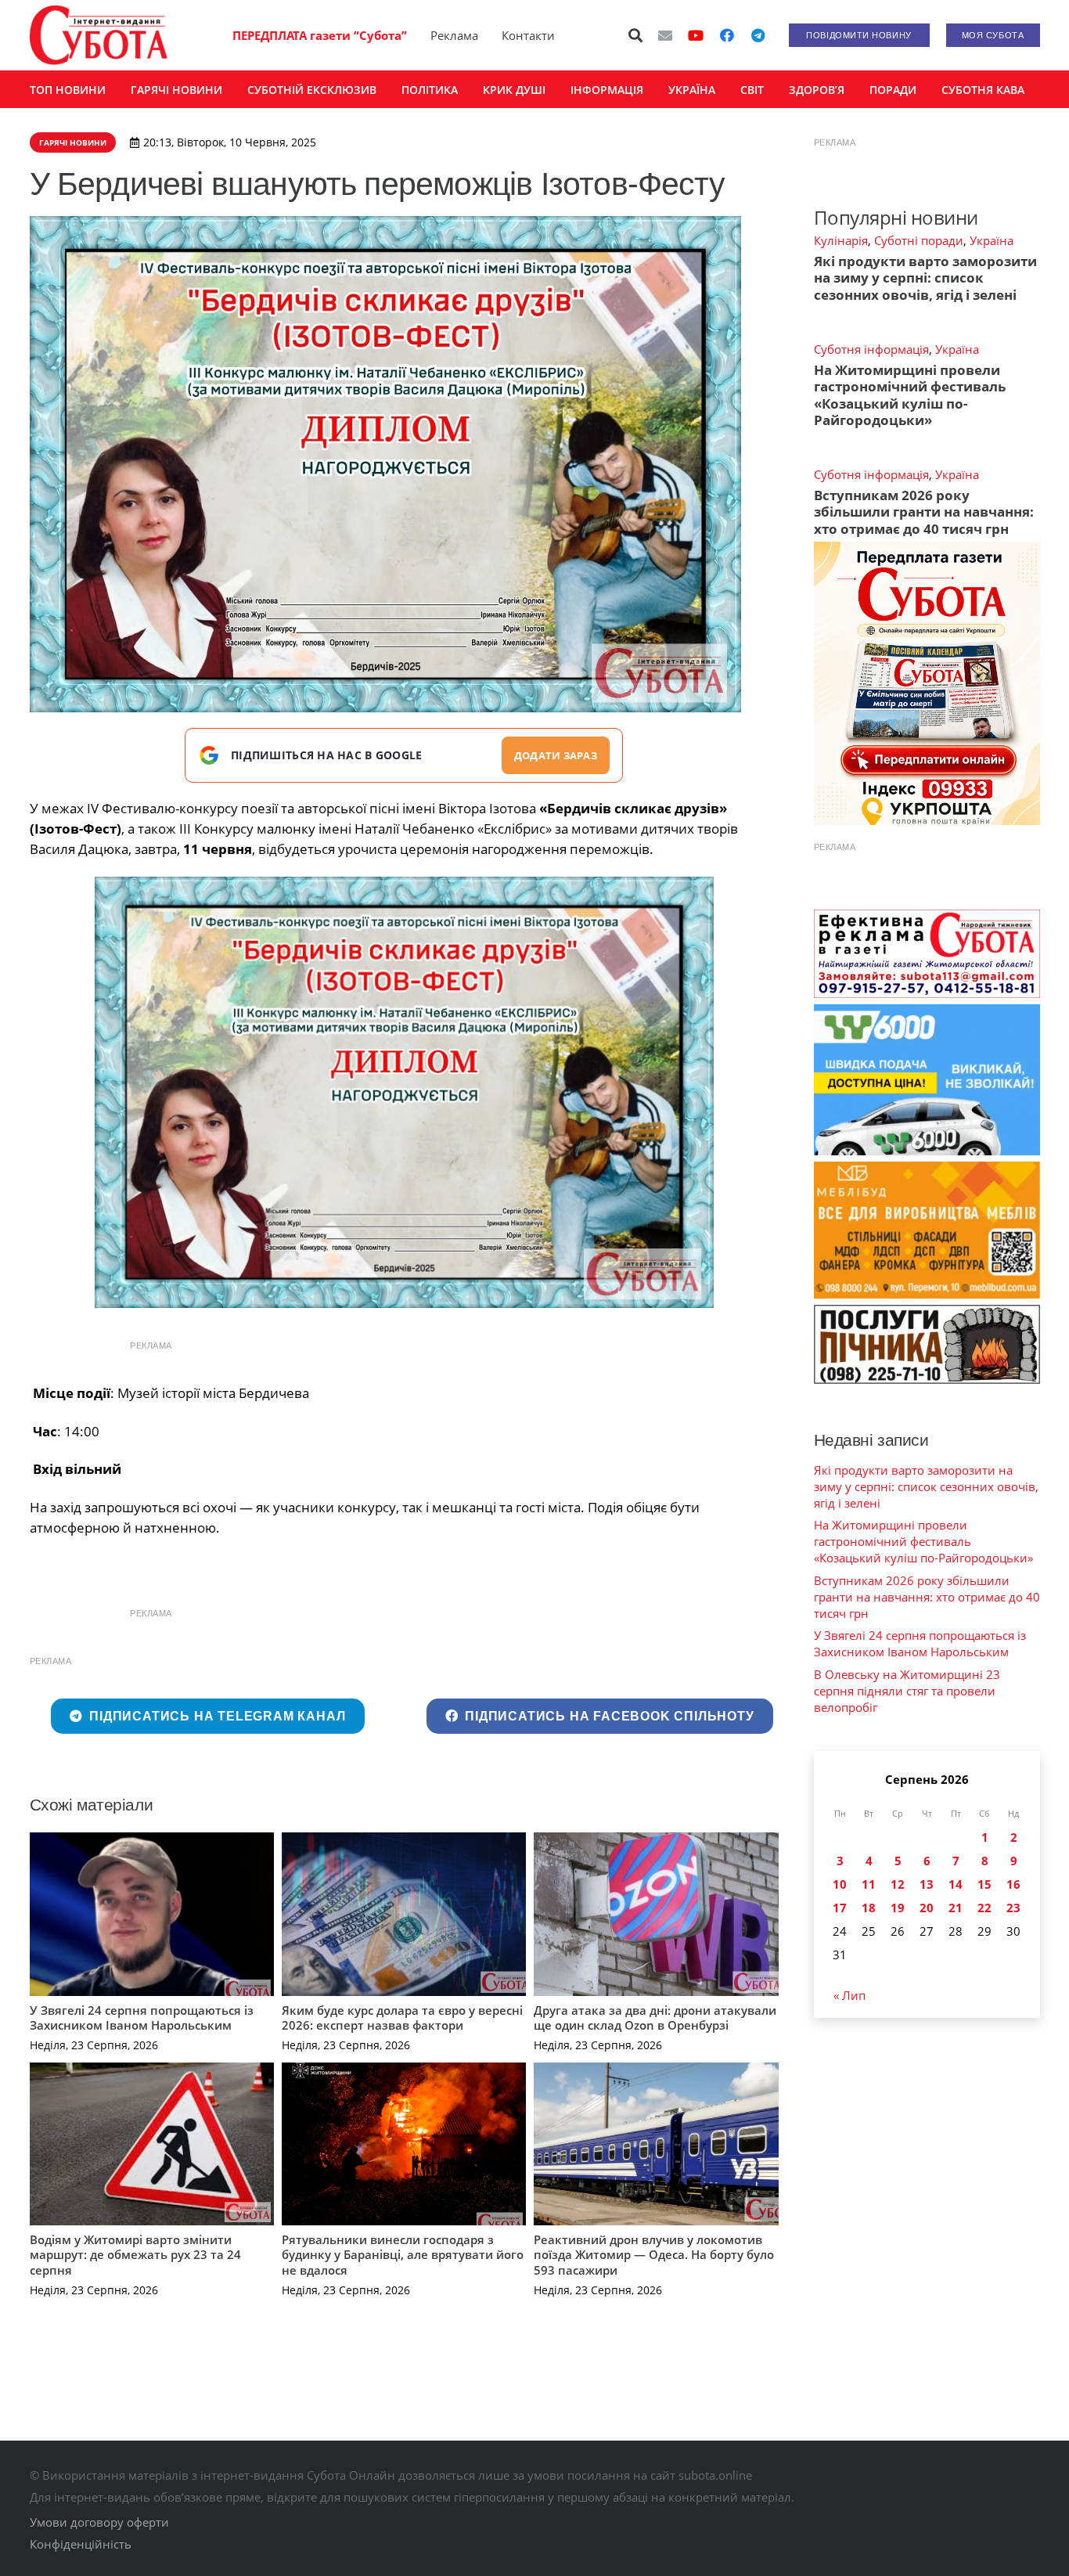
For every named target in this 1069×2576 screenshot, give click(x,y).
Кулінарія (841, 240)
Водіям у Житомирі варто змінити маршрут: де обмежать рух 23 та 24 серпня (135, 2255)
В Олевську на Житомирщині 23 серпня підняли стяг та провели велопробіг (907, 1691)
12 (898, 1884)
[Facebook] (727, 35)
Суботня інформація (871, 349)
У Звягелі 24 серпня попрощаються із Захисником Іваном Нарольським (142, 2018)
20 (927, 1908)
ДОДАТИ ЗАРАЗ (556, 755)
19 (898, 1908)
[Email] (665, 35)
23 (1013, 1908)
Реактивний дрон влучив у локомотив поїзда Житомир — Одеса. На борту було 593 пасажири (654, 2255)
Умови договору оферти (99, 2522)
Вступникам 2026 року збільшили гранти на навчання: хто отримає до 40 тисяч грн (924, 512)
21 (956, 1908)
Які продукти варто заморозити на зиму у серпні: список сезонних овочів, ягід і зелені (925, 278)
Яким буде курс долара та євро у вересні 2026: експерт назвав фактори (402, 2018)
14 (956, 1884)
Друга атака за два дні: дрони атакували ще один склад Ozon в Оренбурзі (655, 2018)
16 (1013, 1884)
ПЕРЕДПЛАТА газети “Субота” (320, 35)
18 (869, 1908)
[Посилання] (99, 35)
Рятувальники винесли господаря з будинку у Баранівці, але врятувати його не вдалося (403, 2255)
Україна (992, 240)
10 (840, 1884)
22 (984, 1908)
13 (927, 1884)
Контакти (528, 35)
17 (840, 1908)
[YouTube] (696, 35)
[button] (635, 35)
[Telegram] (758, 35)
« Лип (849, 1995)
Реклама (454, 35)
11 (869, 1884)
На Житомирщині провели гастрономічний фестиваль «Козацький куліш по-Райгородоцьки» (910, 395)
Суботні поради (919, 240)
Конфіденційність (81, 2544)
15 (984, 1884)
